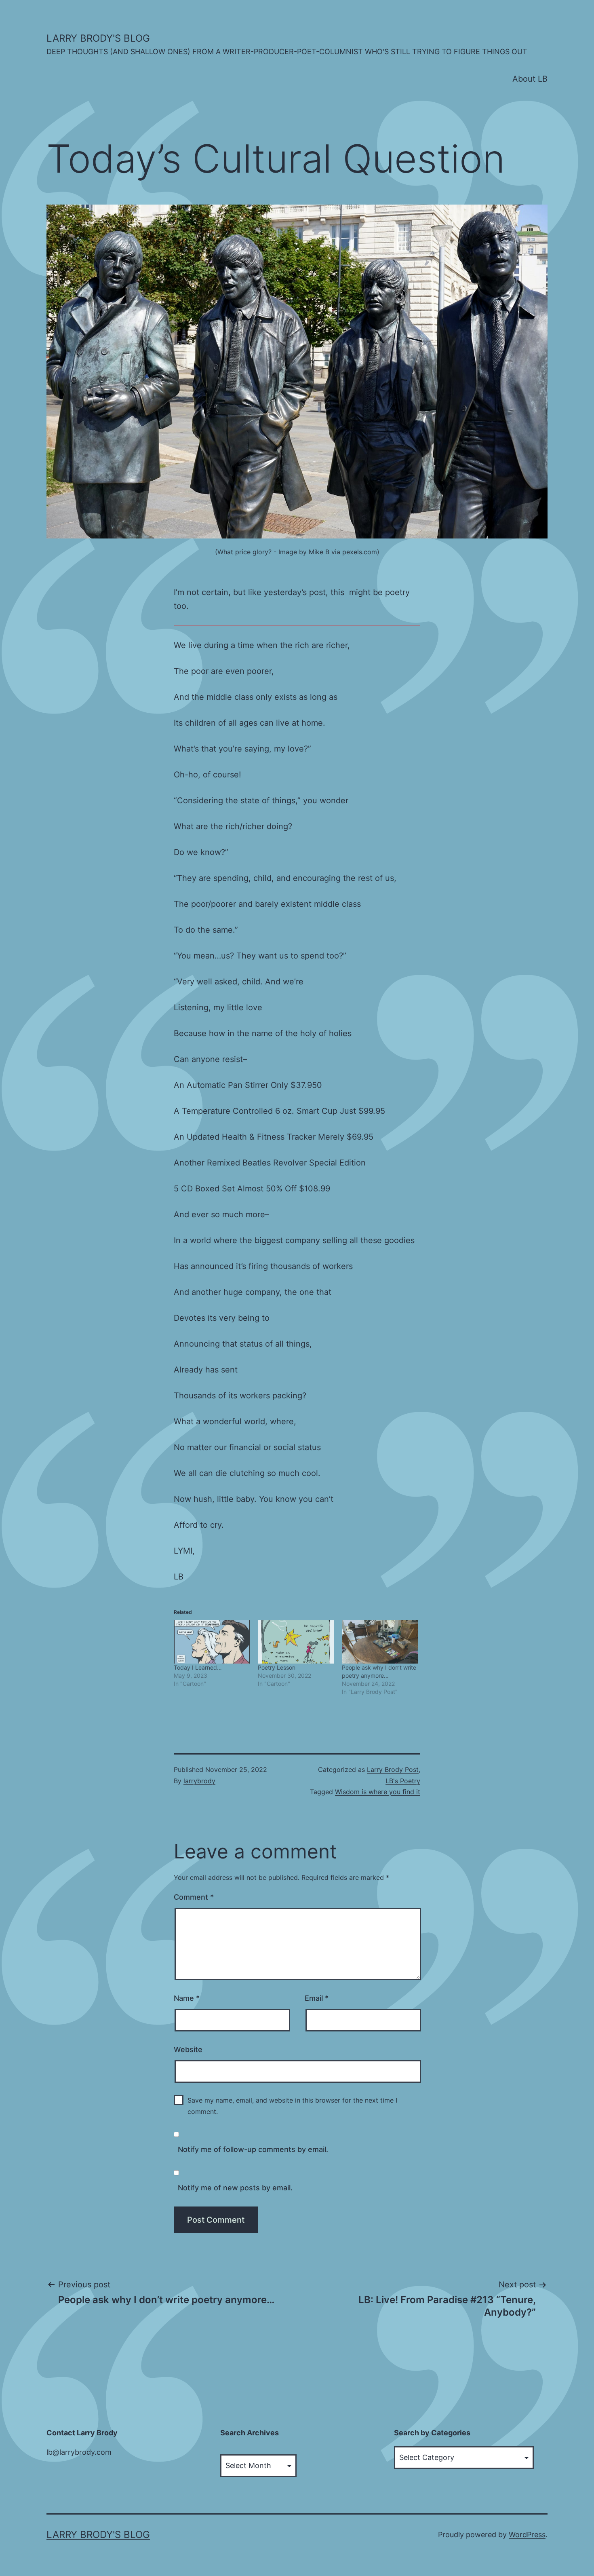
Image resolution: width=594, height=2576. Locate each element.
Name (187, 1998)
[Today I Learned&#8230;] (212, 1642)
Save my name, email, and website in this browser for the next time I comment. (292, 2106)
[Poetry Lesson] (296, 1642)
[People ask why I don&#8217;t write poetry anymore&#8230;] (380, 1642)
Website (188, 2049)
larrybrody (199, 1781)
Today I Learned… (198, 1667)
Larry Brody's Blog (98, 38)
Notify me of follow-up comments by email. (253, 2149)
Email (317, 1998)
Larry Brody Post (393, 1769)
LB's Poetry (403, 1781)
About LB (530, 79)
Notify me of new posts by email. (235, 2188)
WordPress (527, 2535)
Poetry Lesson (277, 1667)
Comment (194, 1897)
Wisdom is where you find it (378, 1792)
